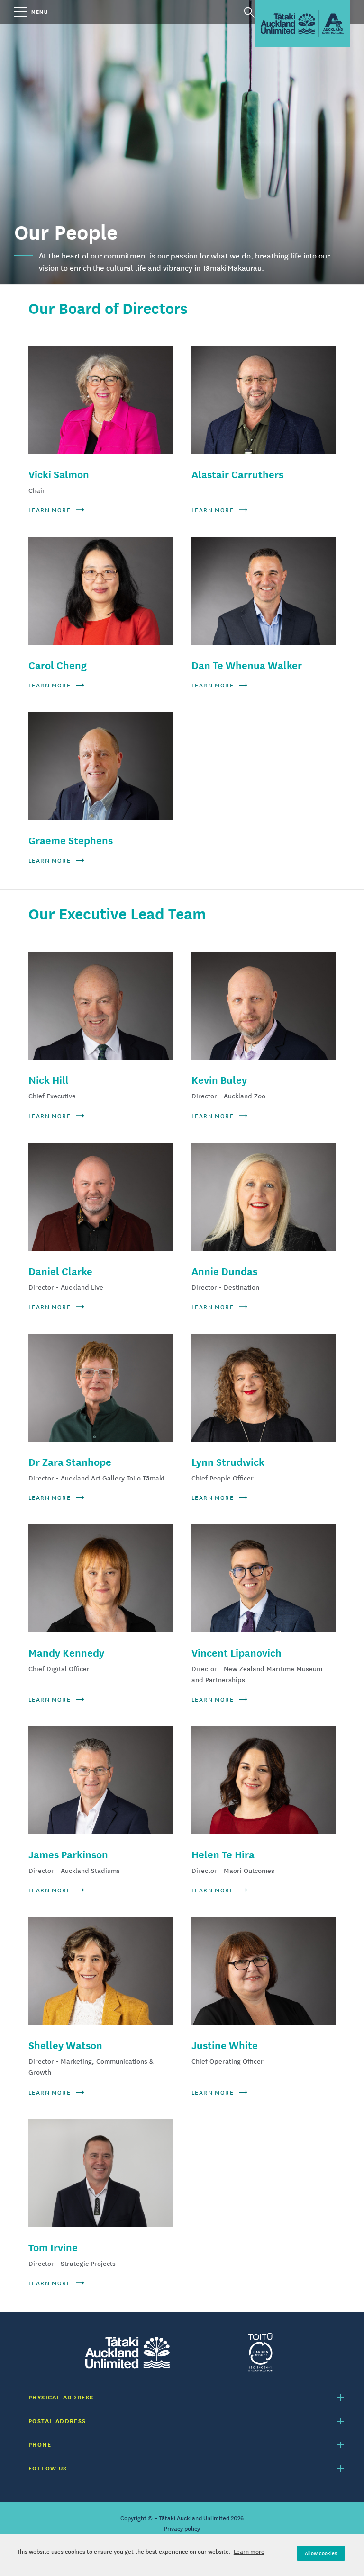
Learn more (249, 2552)
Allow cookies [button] (321, 2553)
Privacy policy (182, 2529)
